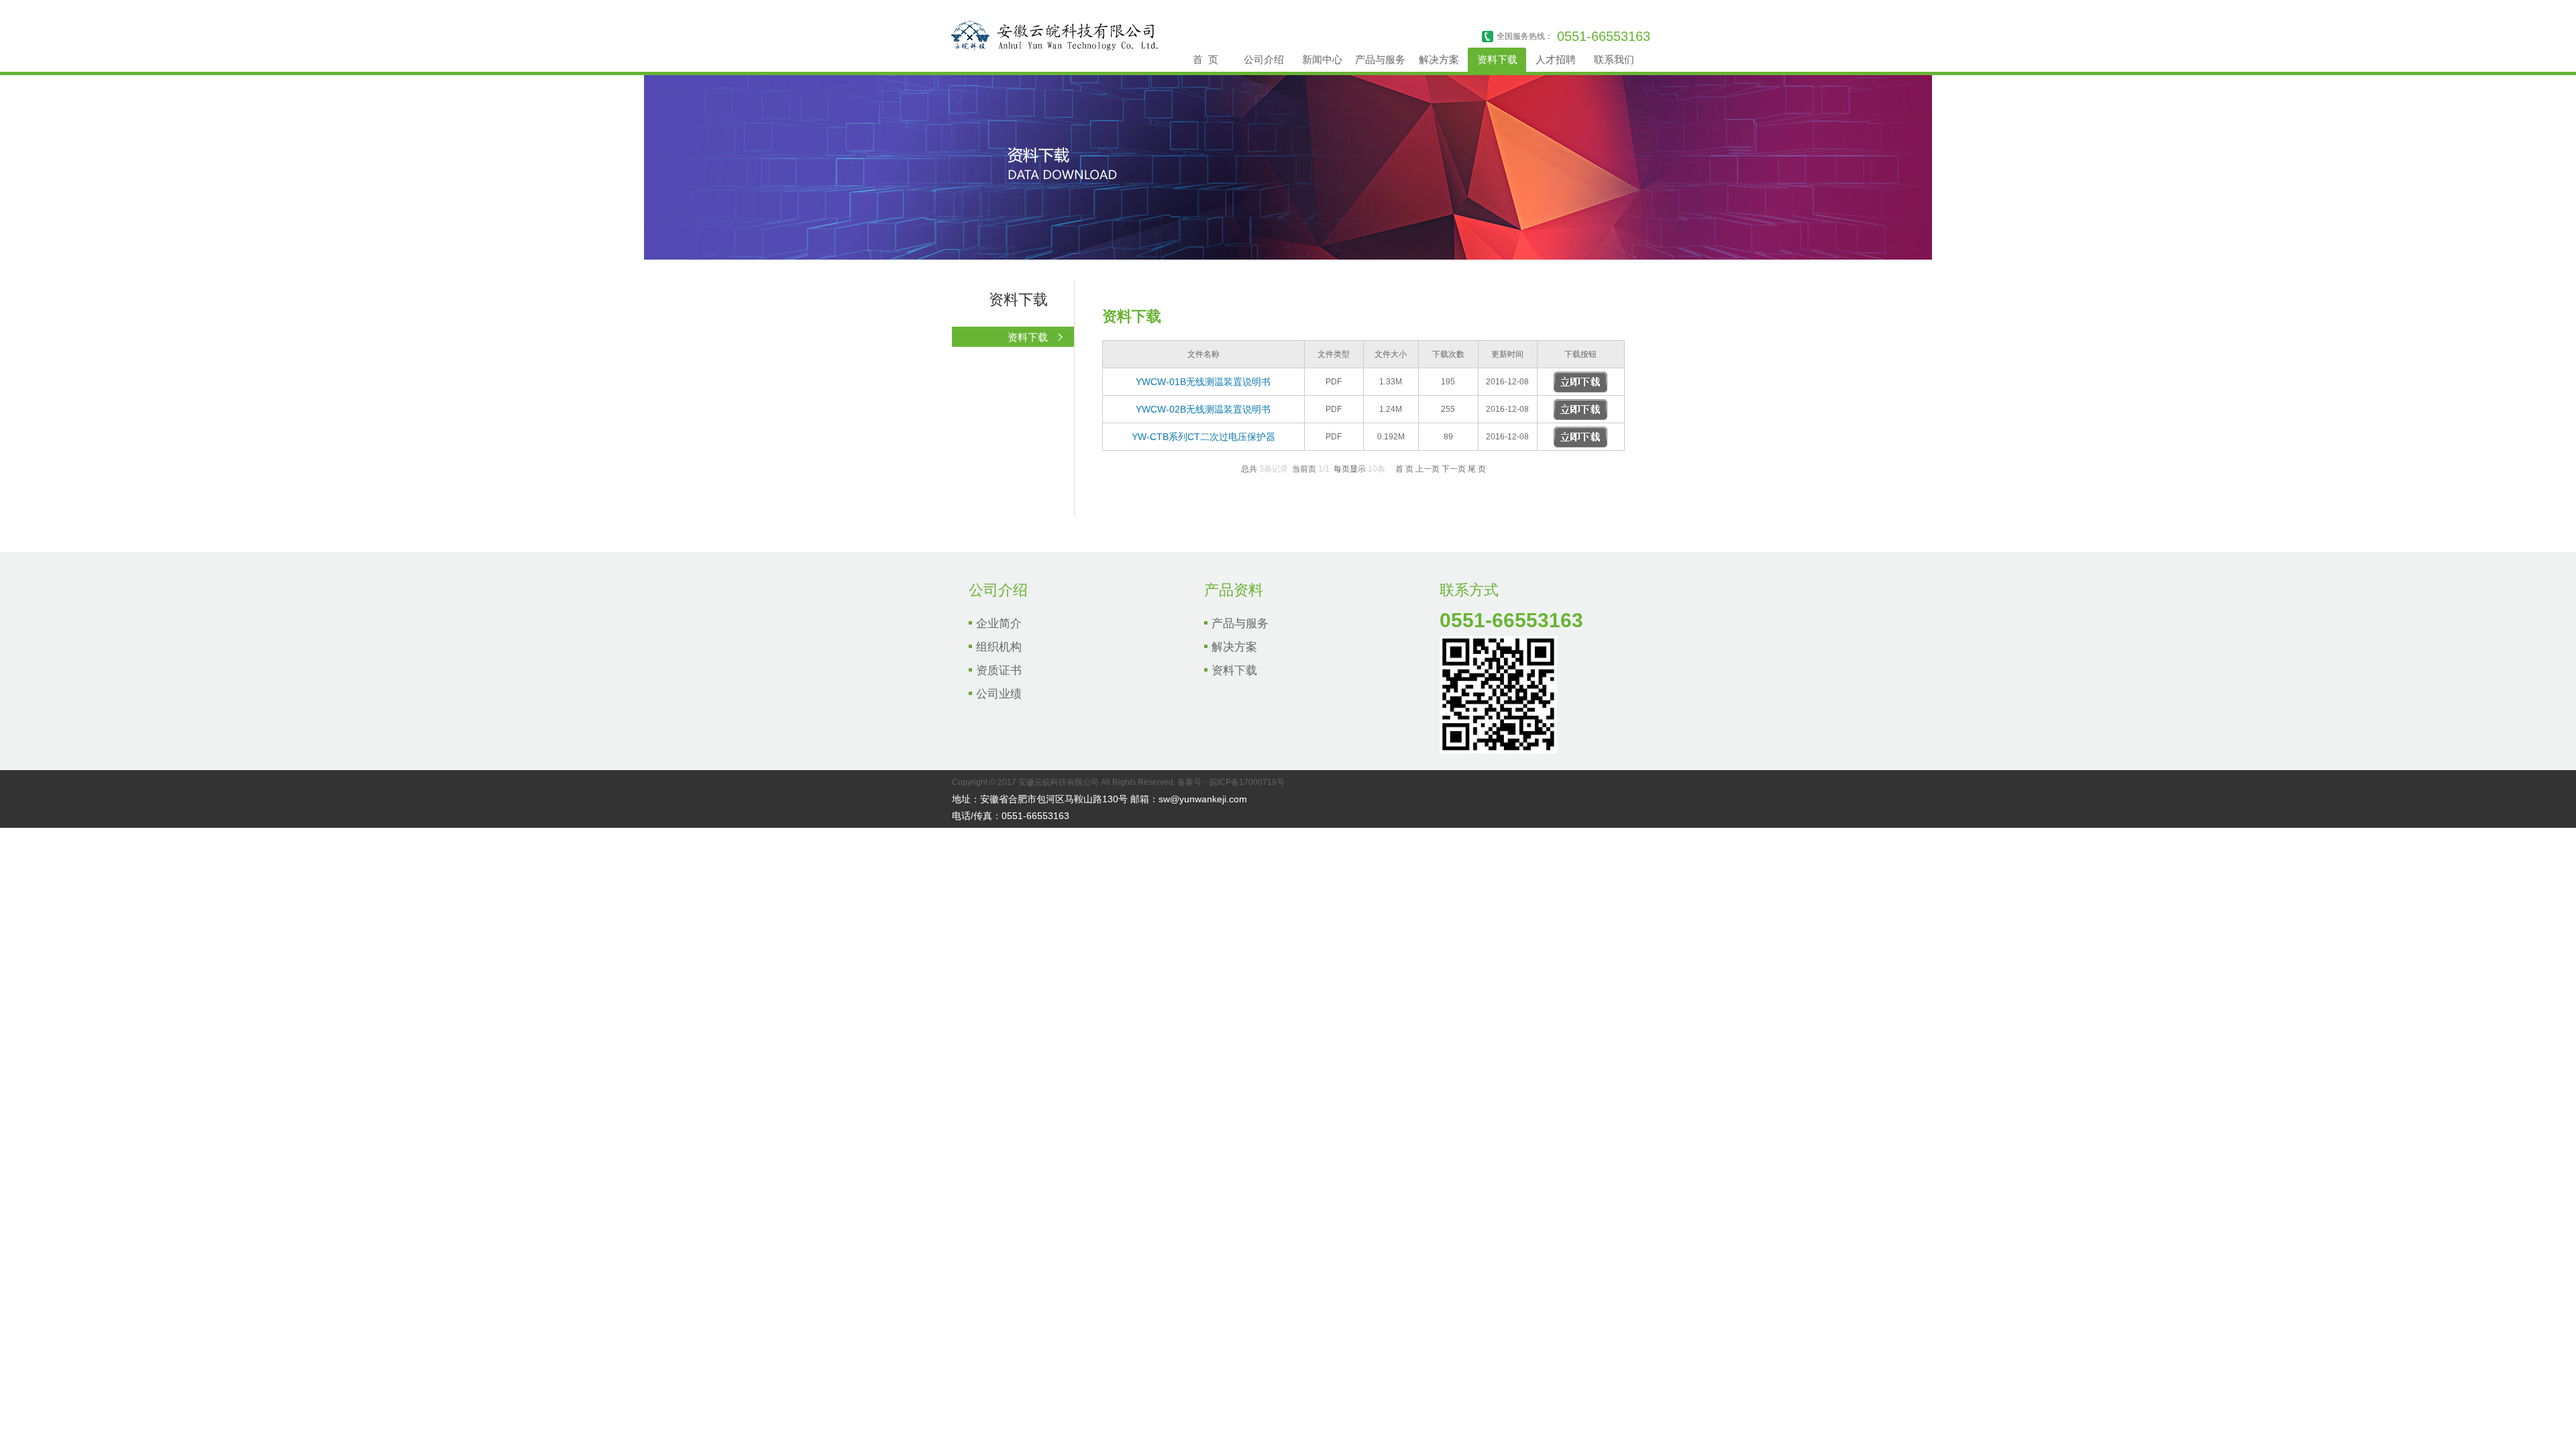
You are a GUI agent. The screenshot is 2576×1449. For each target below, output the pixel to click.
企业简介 (999, 624)
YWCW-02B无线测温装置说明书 (1203, 409)
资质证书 (999, 670)
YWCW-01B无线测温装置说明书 (1203, 382)
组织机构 (999, 647)
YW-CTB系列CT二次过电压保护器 (1203, 437)
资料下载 (1497, 59)
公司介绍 (1264, 59)
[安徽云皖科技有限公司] (1051, 49)
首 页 (1205, 59)
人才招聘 (1556, 59)
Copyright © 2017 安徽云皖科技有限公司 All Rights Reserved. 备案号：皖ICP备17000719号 (1118, 782)
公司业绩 (999, 694)
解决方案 (1439, 59)
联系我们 (1614, 59)
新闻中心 (1322, 59)
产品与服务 (1380, 59)
